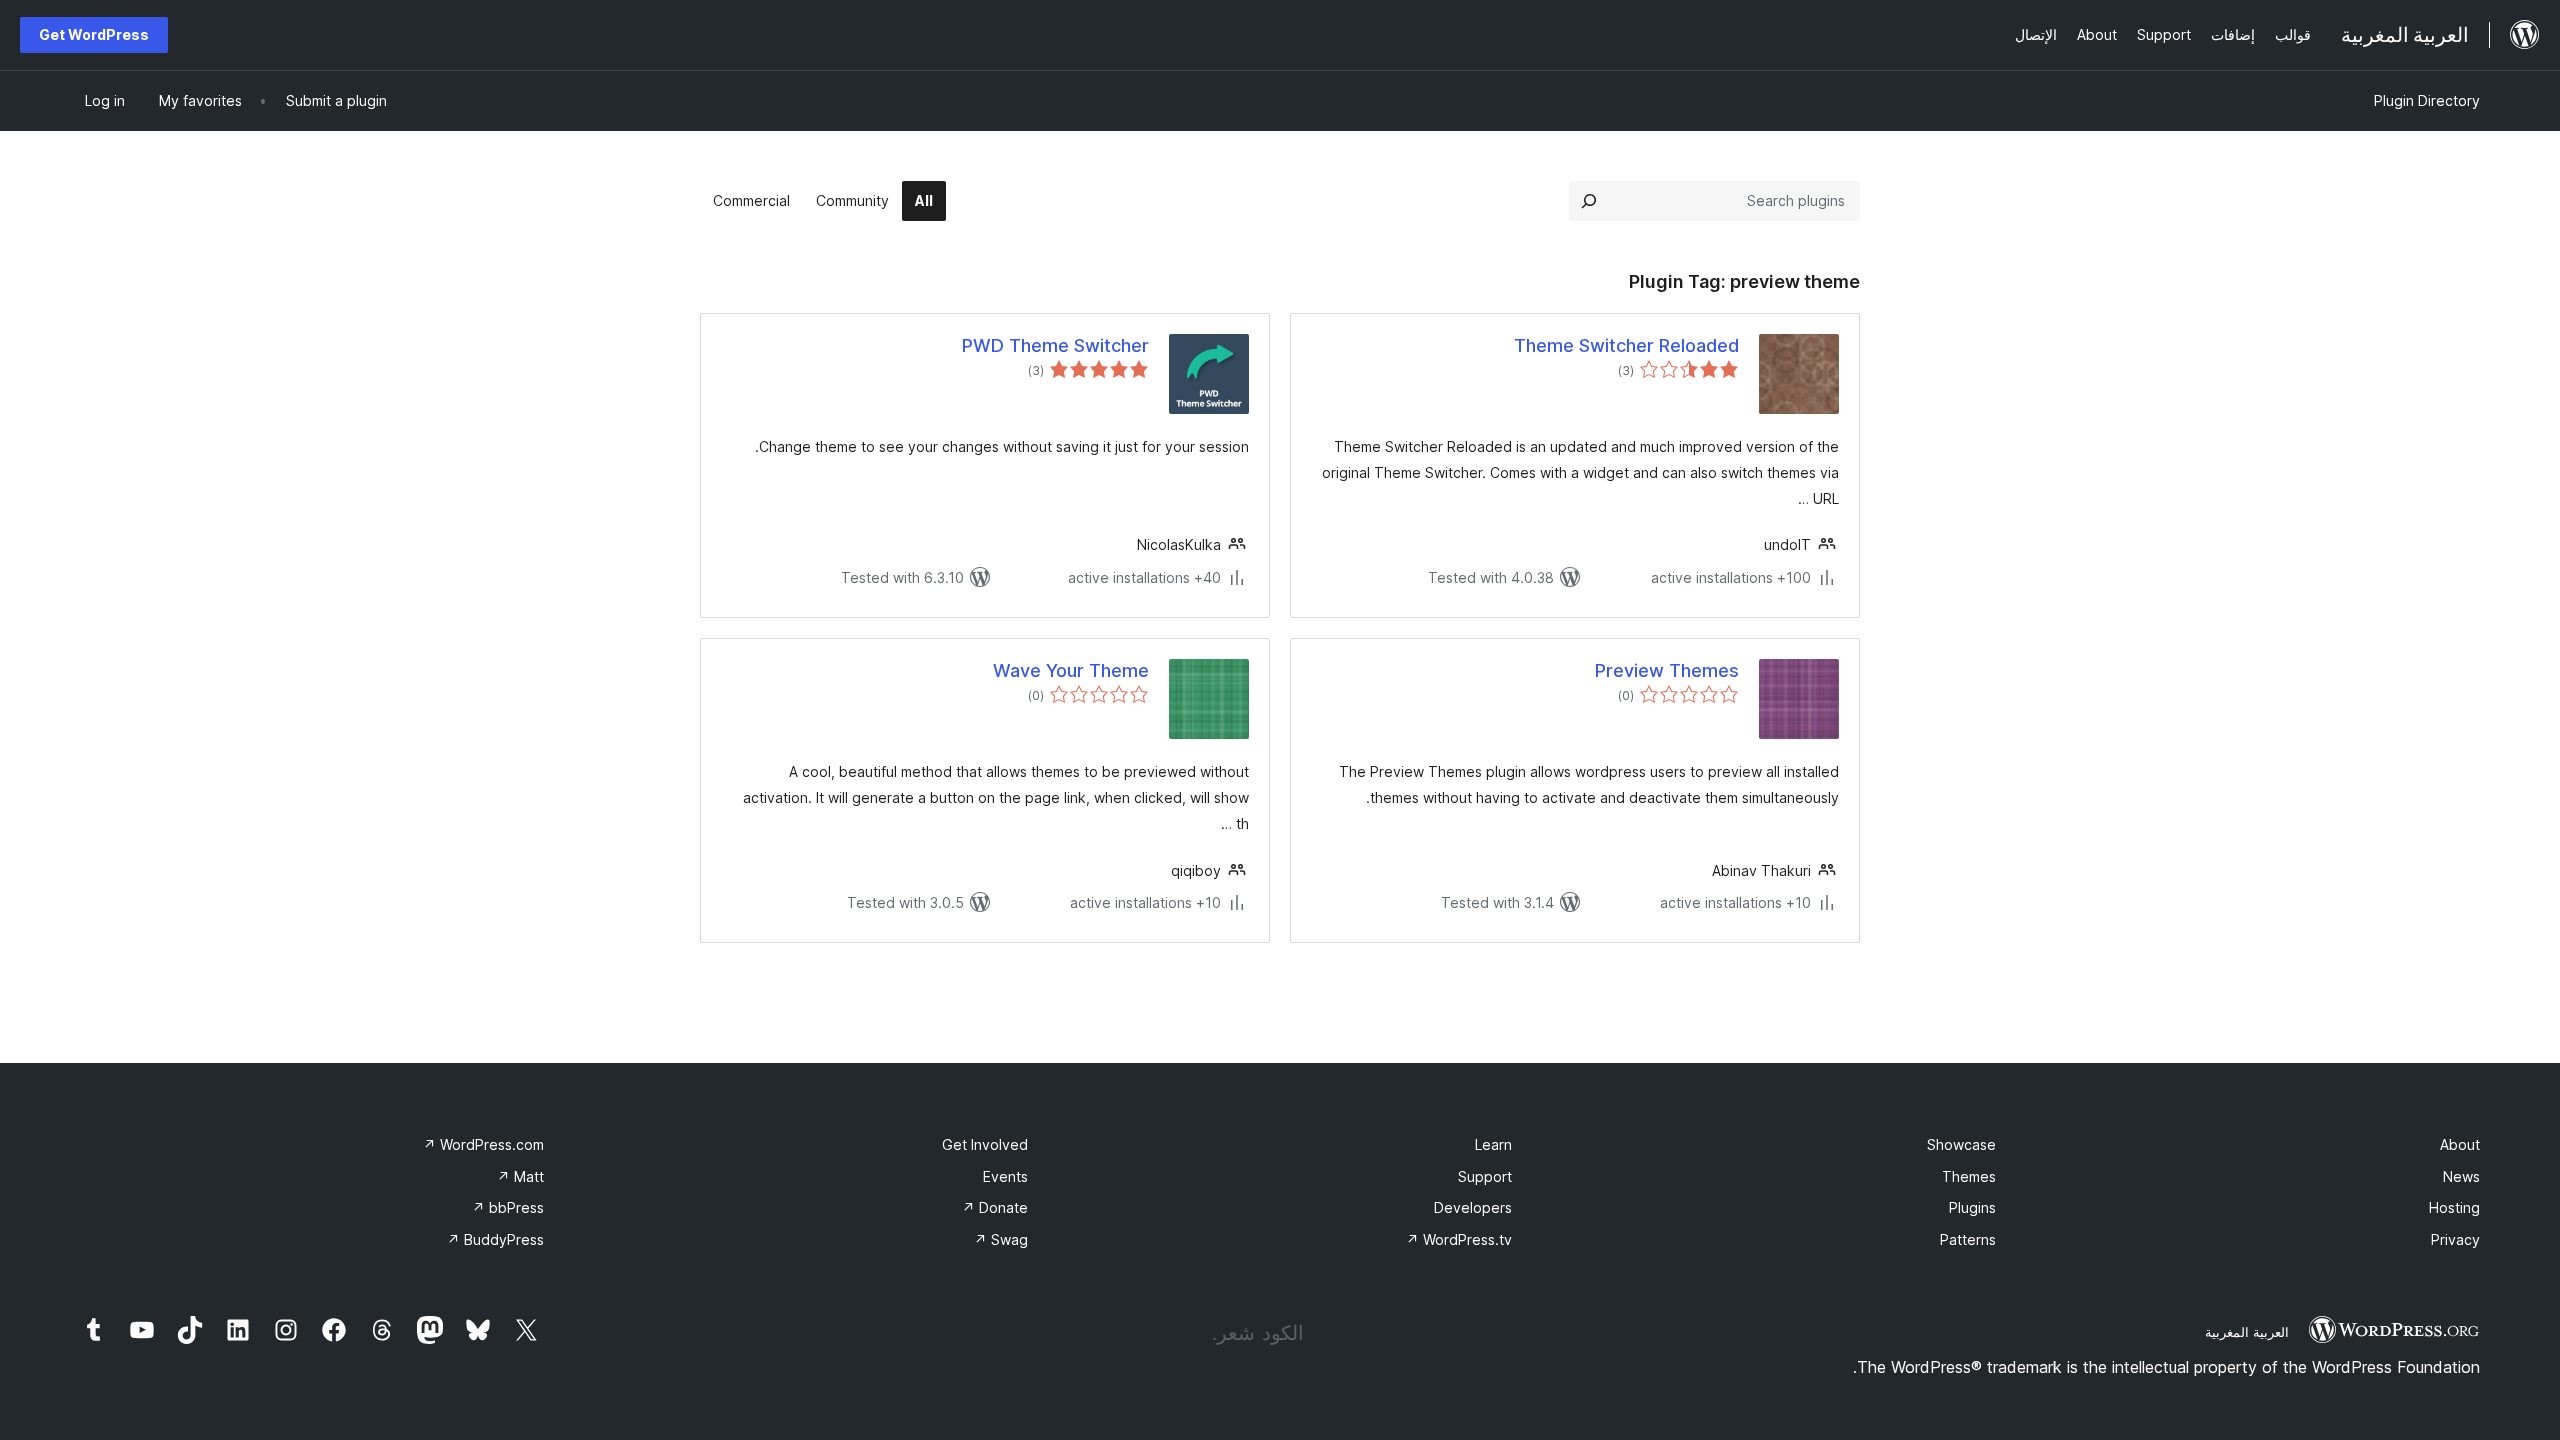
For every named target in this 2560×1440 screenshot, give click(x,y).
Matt (520, 1176)
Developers (1473, 1207)
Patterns (1968, 1239)
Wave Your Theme (1071, 670)
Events (1005, 1176)
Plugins (1972, 1207)
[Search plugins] (1589, 201)
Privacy (2455, 1239)
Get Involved (985, 1144)
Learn (1493, 1144)
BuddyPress (495, 1239)
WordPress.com (483, 1144)
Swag (1001, 1239)
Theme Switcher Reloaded (1626, 345)
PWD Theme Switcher (1055, 345)
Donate (995, 1207)
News (2461, 1176)
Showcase (1961, 1144)
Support (1485, 1176)
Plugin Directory (2427, 100)
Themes (1969, 1176)
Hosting (2454, 1207)
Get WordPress (94, 34)
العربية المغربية (2247, 1332)
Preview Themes (1667, 670)
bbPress (508, 1207)
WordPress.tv (1459, 1239)
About (2460, 1144)
